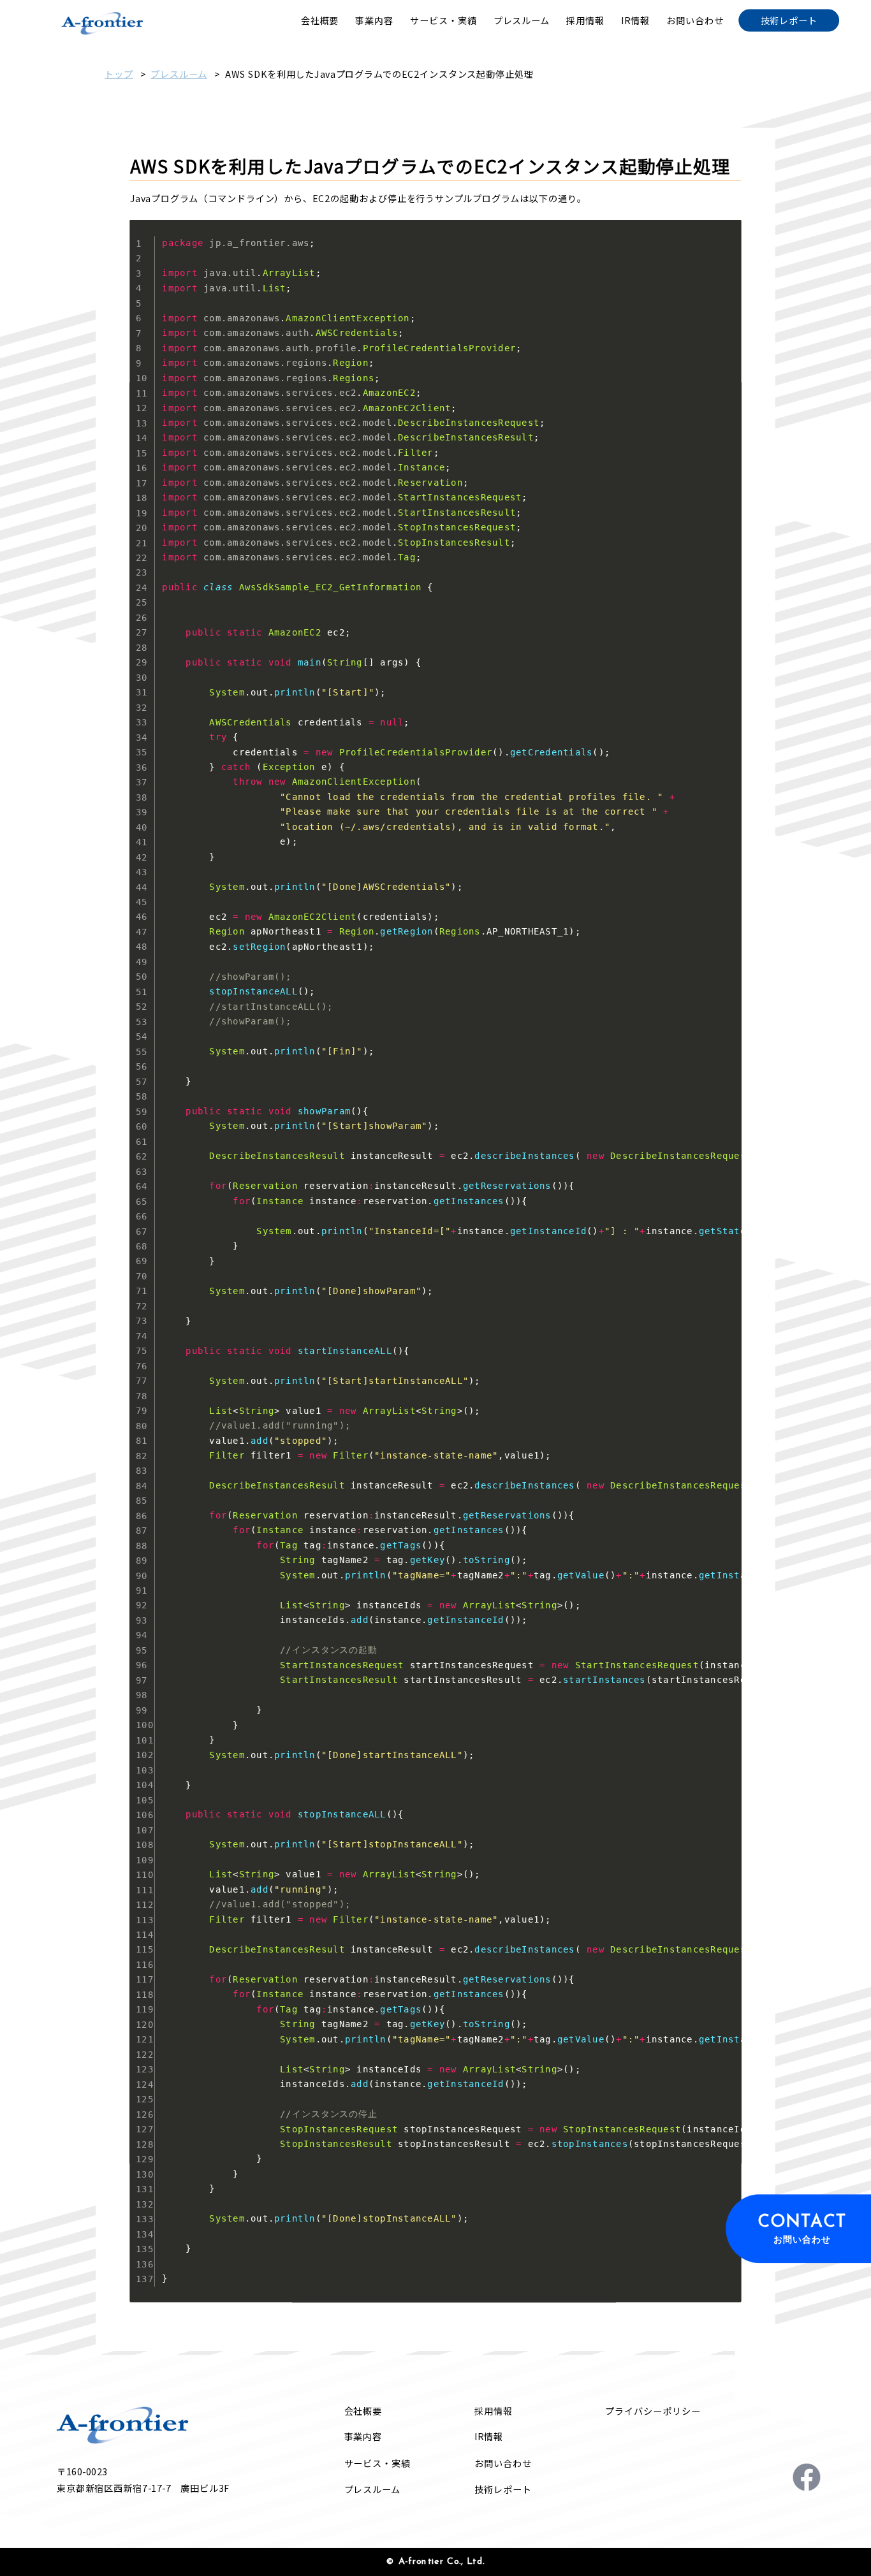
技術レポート (503, 2489)
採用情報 (494, 2411)
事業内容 (363, 2437)
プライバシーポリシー (653, 2411)
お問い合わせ (503, 2463)
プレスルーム (179, 74)
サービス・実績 (377, 2463)
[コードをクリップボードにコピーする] (728, 243)
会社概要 (363, 2411)
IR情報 (489, 2437)
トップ (119, 74)
